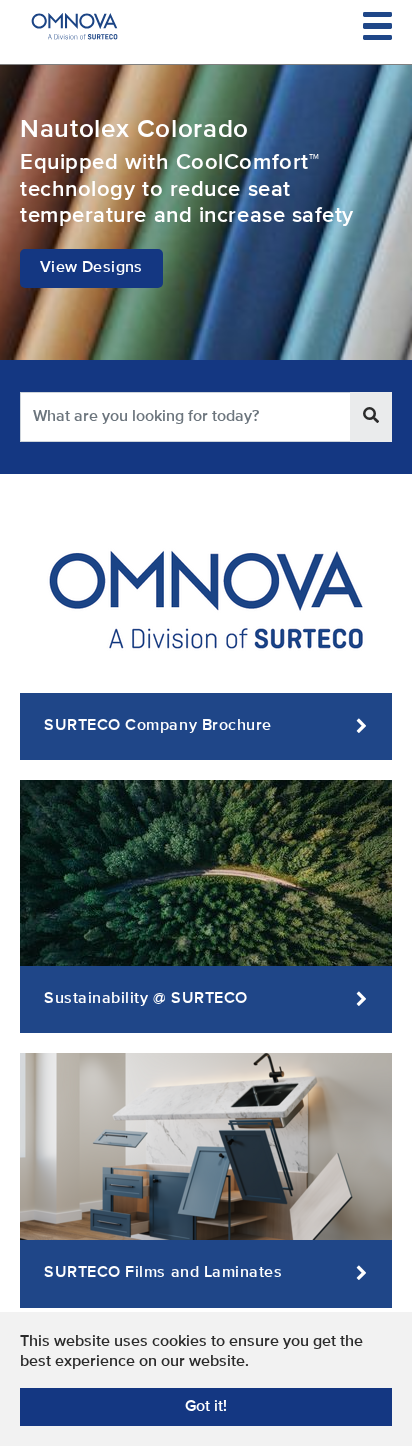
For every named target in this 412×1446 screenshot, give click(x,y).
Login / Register (206, 316)
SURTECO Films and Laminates (163, 1273)
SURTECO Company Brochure (158, 726)
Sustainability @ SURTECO (146, 999)
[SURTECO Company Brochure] (206, 599)
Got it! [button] (206, 1407)
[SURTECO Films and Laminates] (206, 1147)
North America (206, 270)
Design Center (206, 224)
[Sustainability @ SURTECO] (206, 873)
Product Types (206, 177)
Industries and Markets (206, 131)
